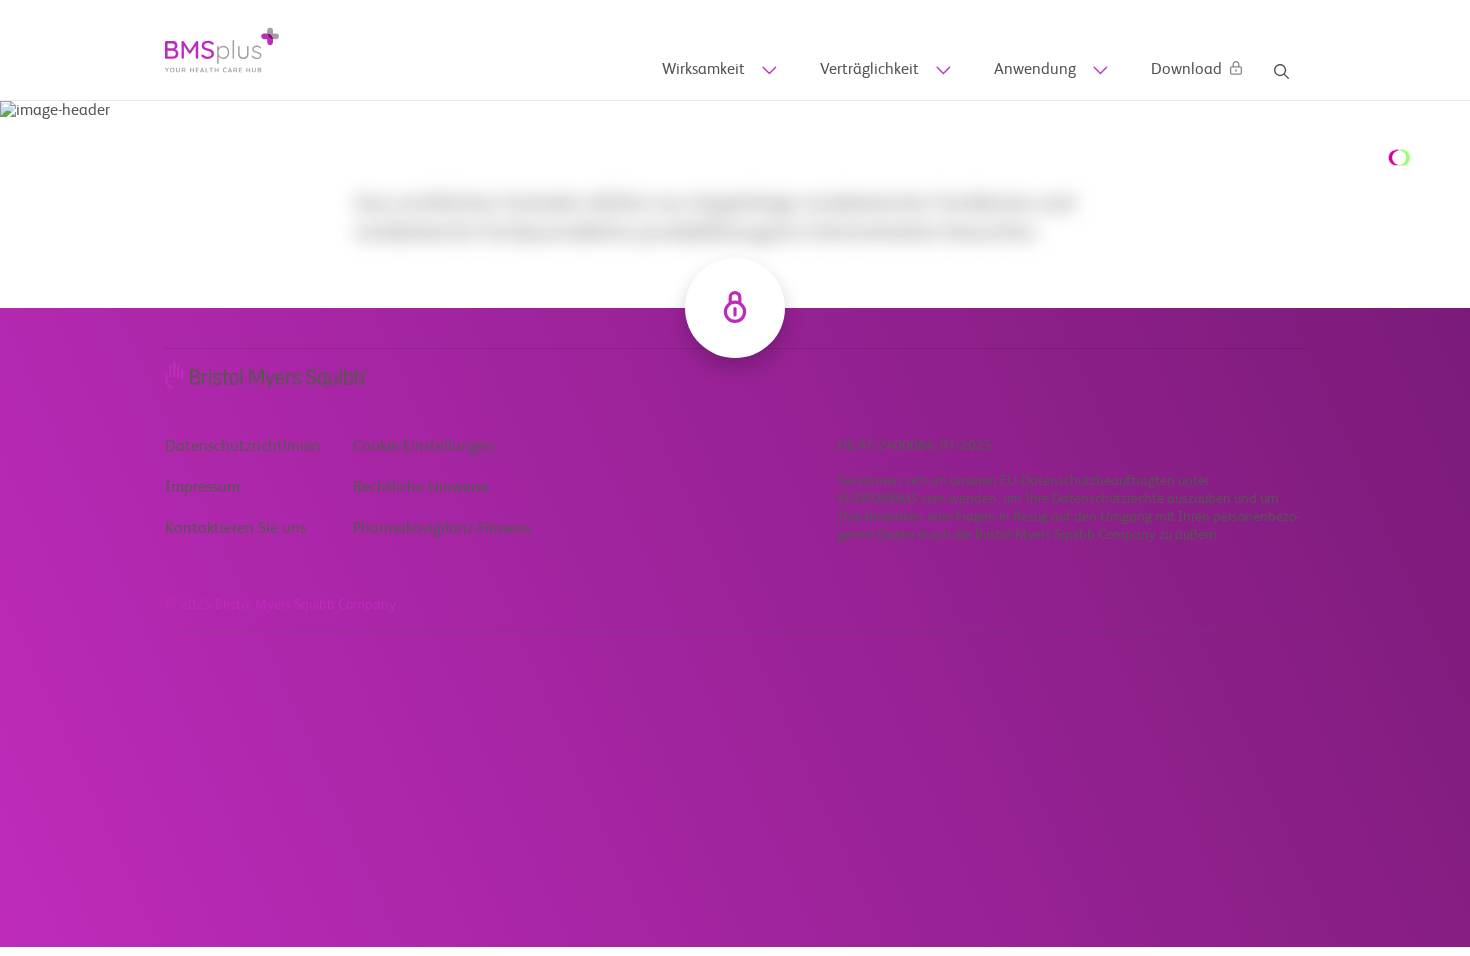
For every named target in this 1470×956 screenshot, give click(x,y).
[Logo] (222, 50)
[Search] (1281, 71)
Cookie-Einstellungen (424, 447)
